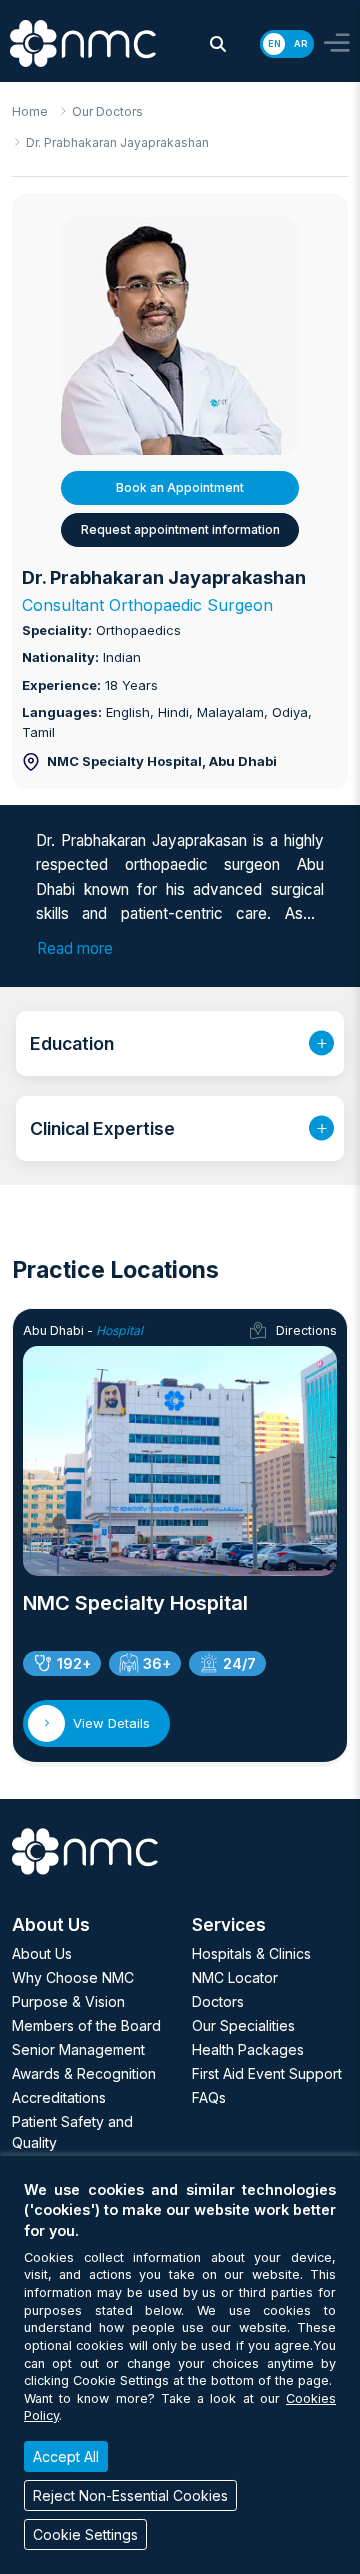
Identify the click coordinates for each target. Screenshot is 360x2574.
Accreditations (59, 2097)
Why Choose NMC (73, 1977)
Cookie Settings (85, 2534)
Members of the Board (86, 2025)
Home (30, 111)
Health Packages (248, 2049)
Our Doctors (107, 111)
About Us (42, 1953)
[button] (218, 44)
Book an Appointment (180, 487)
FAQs (209, 2097)
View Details (111, 1723)
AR (300, 43)
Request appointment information (180, 529)
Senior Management (78, 2049)
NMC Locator (235, 1977)
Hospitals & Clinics (251, 1953)
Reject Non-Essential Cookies (130, 2495)
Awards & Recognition (84, 2073)
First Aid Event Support (267, 2073)
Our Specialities (243, 2025)
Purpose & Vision (68, 2001)
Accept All (66, 2456)
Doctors (218, 2001)
